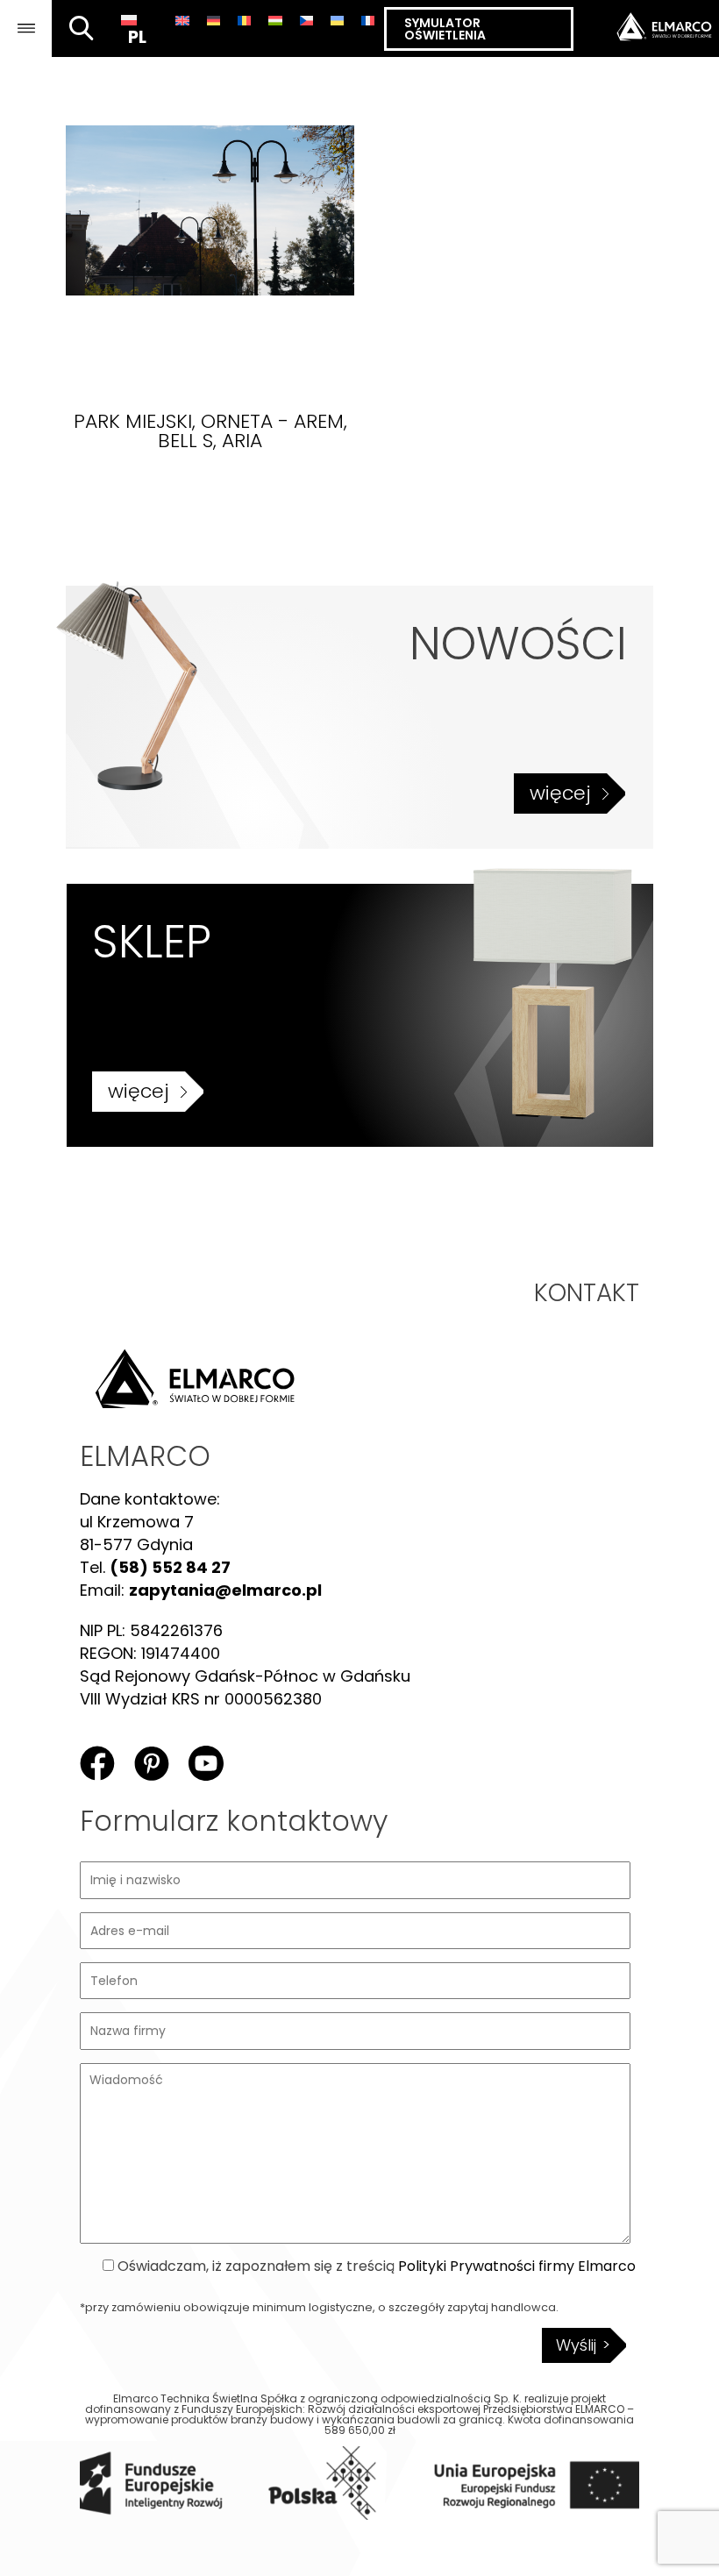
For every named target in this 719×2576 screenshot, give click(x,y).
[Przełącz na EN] (182, 20)
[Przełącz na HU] (275, 20)
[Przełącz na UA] (337, 20)
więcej (560, 793)
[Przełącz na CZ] (306, 20)
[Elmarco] (646, 28)
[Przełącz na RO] (244, 20)
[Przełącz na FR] (368, 20)
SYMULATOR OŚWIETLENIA (445, 29)
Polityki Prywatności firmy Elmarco (517, 2266)
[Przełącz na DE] (214, 20)
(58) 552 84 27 (170, 1567)
